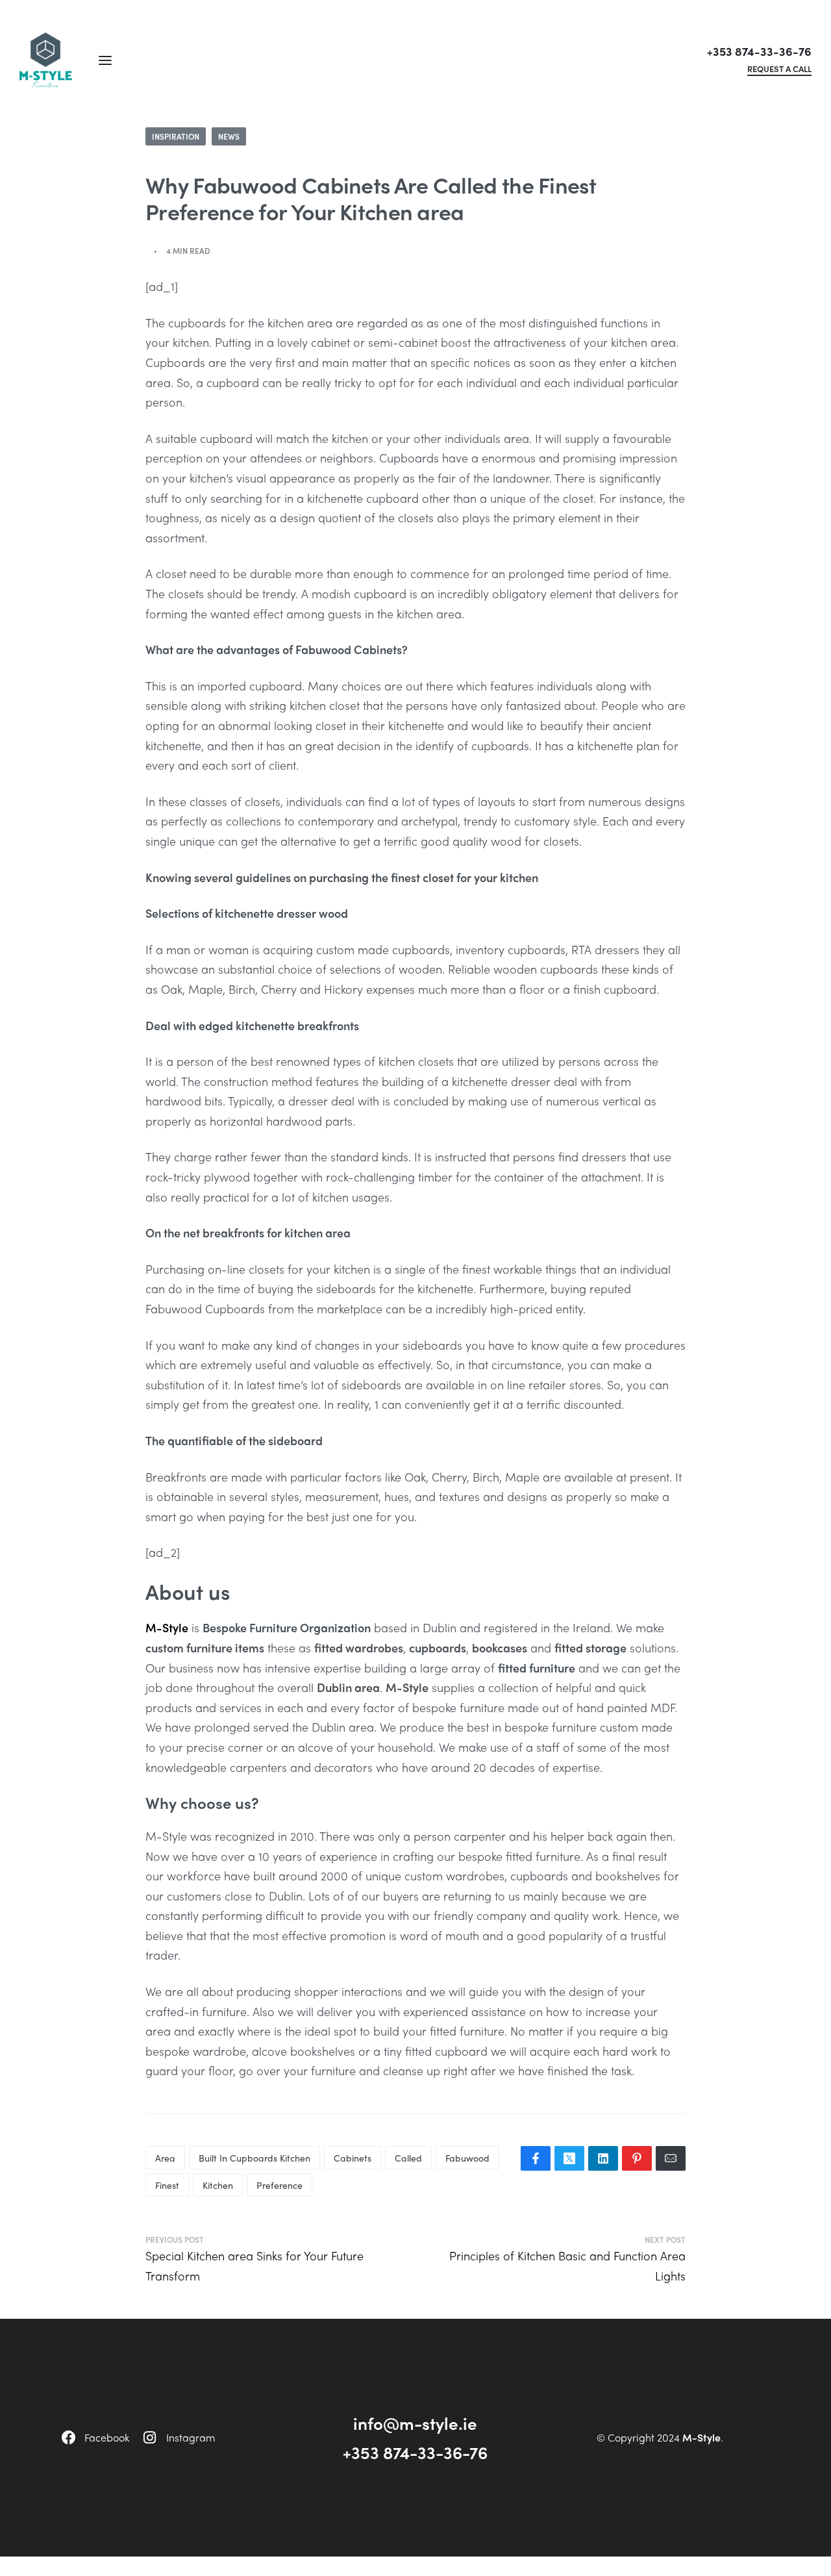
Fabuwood (467, 2158)
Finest (167, 2185)
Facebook (107, 2437)
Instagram (191, 2437)
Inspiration (176, 136)
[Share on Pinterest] (637, 2158)
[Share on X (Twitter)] (569, 2158)
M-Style (167, 1627)
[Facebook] (69, 2438)
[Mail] (671, 2158)
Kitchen (218, 2185)
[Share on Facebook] (536, 2158)
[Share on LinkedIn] (603, 2158)
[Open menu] (105, 60)
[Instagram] (149, 2438)
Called (408, 2158)
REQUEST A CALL (779, 69)
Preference (279, 2185)
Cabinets (353, 2158)
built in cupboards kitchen (254, 2158)
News (229, 136)
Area (165, 2158)
